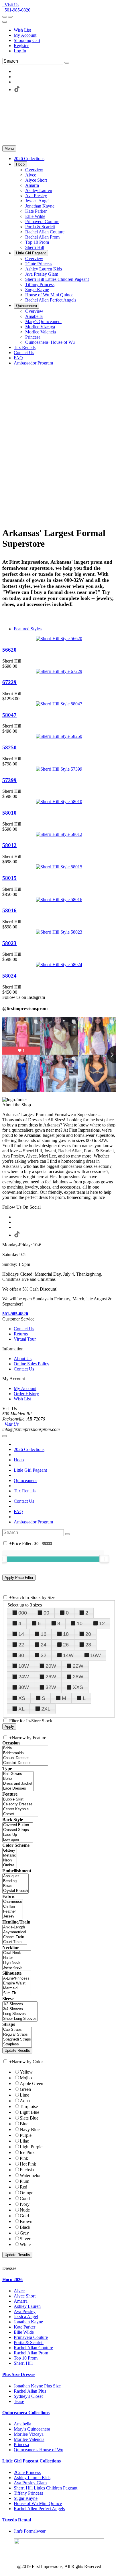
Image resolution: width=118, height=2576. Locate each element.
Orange (26, 2193)
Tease (19, 2401)
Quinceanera (25, 1480)
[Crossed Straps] (18, 1830)
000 (23, 1613)
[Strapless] (17, 2044)
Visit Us (11, 5)
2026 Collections (29, 1449)
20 (88, 1634)
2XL (46, 1709)
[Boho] (18, 1779)
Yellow (26, 2072)
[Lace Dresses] (18, 1789)
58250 (9, 747)
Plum (24, 2181)
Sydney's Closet (28, 2396)
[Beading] (15, 1881)
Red (23, 2187)
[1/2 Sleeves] (20, 2004)
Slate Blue (29, 2118)
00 (46, 1613)
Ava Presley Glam (30, 2483)
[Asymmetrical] (15, 1932)
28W (78, 1677)
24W (24, 1677)
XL (21, 1709)
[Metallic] (10, 1856)
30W (24, 1687)
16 (44, 1634)
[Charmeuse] (13, 1902)
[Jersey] (13, 1916)
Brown (26, 2221)
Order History (26, 1394)
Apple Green (32, 2083)
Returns (21, 1334)
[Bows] (15, 1886)
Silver (25, 2239)
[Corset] (20, 1814)
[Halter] (17, 1958)
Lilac (24, 2141)
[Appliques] (15, 1876)
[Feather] (13, 1912)
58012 (9, 845)
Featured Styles (28, 629)
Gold (24, 2216)
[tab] (59, 2280)
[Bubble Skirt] (20, 1799)
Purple (26, 2135)
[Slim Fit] (16, 1993)
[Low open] (18, 1840)
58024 (9, 976)
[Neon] (10, 1860)
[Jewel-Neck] (17, 1968)
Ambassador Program (33, 1522)
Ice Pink (27, 2152)
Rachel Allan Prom (31, 2353)
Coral (25, 2198)
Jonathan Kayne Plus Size (37, 2386)
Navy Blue (30, 2129)
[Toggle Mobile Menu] (5, 1436)
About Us (23, 1359)
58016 (9, 910)
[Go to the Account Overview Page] (5, 22)
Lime (24, 2095)
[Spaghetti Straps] (17, 2040)
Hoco (19, 1460)
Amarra (21, 2301)
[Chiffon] (13, 1907)
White (25, 2244)
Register (21, 46)
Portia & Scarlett (29, 2342)
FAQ (18, 1511)
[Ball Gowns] (18, 1774)
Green (25, 2089)
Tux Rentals (25, 1491)
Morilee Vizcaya (29, 2434)
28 (88, 1645)
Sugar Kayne (26, 2498)
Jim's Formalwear (30, 2531)
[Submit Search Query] (67, 1534)
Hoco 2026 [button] (12, 2280)
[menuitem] (65, 30)
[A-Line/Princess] (16, 1979)
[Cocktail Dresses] (25, 1763)
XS (22, 1698)
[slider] (104, 1559)
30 (21, 1655)
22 (21, 1645)
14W (68, 1655)
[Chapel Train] (15, 1937)
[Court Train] (15, 1942)
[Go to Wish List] (10, 17)
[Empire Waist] (16, 1983)
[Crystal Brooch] (15, 1891)
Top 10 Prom (26, 2358)
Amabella (22, 2424)
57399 (9, 780)
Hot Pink (28, 2164)
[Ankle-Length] (15, 1927)
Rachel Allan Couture (33, 2348)
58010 (9, 813)
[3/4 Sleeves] (20, 2009)
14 (21, 1634)
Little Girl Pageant (30, 1470)
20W (51, 1666)
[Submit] (67, 63)
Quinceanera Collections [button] (26, 2413)
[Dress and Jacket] (18, 1784)
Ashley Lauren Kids (32, 2478)
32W (51, 1687)
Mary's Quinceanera (32, 2429)
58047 (9, 715)
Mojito (26, 2078)
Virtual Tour (25, 1339)
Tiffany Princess (28, 2493)
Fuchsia (27, 2170)
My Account (25, 35)
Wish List (22, 30)
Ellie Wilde (24, 2332)
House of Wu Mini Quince (38, 2503)
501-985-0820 (16, 10)
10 (80, 1623)
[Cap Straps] (17, 2030)
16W (96, 1655)
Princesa (21, 2444)
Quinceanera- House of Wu (39, 2450)
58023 (9, 943)
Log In (20, 51)
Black (25, 2227)
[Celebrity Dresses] (20, 1804)
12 (102, 1623)
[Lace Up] (18, 1835)
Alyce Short (25, 2296)
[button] (29, 159)
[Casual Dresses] (25, 1758)
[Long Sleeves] (20, 2014)
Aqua (25, 2101)
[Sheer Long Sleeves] (20, 2019)
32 (44, 1655)
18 (66, 1634)
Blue (24, 2124)
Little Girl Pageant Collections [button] (32, 2461)
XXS (78, 1687)
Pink (24, 2158)
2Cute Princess (27, 2472)
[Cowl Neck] (17, 1953)
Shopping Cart (27, 40)
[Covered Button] (18, 1825)
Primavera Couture (31, 2337)
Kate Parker (24, 2327)
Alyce (19, 2291)
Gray (24, 2233)
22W (78, 1666)
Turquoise (29, 2106)
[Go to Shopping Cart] (5, 17)
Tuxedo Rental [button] (17, 2520)
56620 (9, 650)
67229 (9, 682)
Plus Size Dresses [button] (19, 2374)
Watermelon (31, 2175)
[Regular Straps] (17, 2035)
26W (51, 1677)
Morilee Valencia (29, 2439)
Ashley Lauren (27, 2306)
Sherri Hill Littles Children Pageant (46, 2488)
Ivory (25, 2204)
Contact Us (24, 1329)
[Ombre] (10, 1865)
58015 (9, 878)
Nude (25, 2210)
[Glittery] (10, 1851)
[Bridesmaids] (25, 1753)
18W (24, 1666)
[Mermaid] (16, 1988)
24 (44, 1645)
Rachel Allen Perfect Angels (39, 2509)
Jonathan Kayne (28, 2322)
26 (66, 1645)
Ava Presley (25, 2311)
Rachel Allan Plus (30, 2391)
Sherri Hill (23, 2363)
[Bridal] (25, 1748)
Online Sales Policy (32, 1364)
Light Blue (29, 2112)
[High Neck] (17, 1963)
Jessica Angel (26, 2317)
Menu (9, 148)
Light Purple (31, 2147)
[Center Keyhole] (20, 1809)
